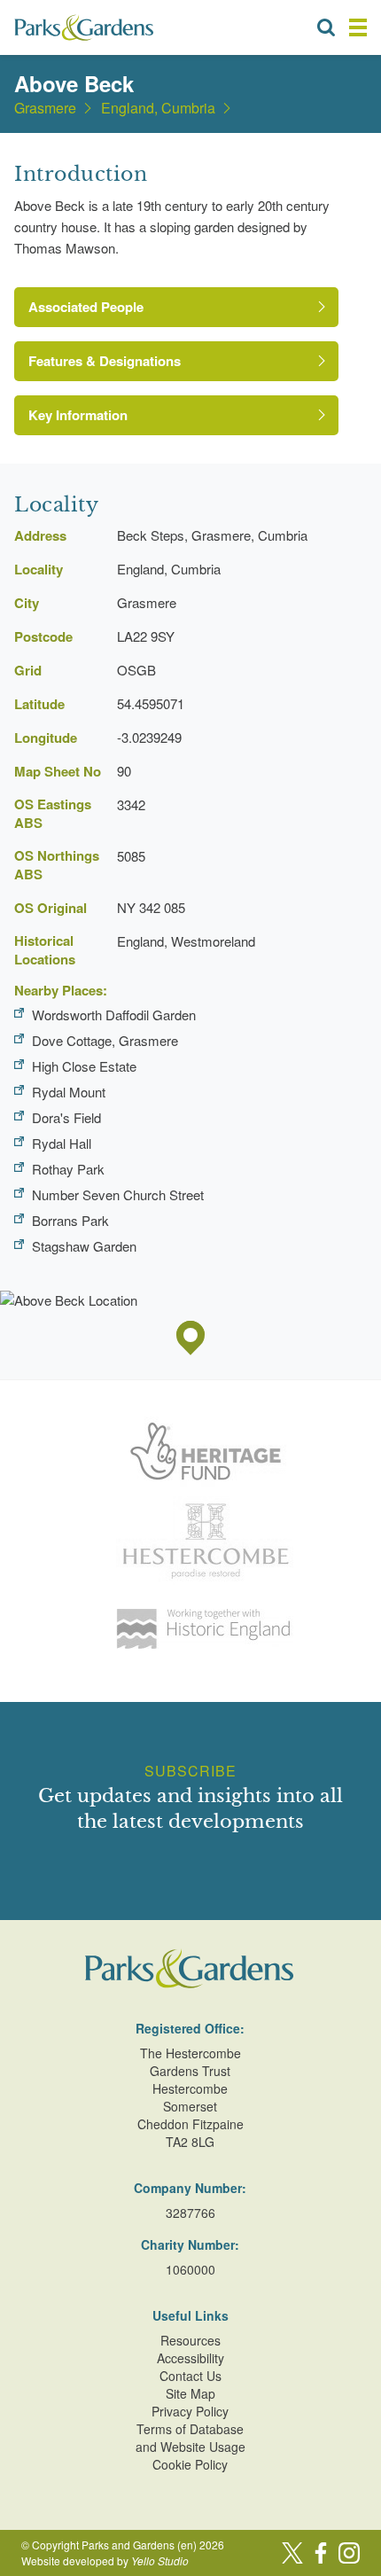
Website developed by (105, 2560)
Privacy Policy (190, 2411)
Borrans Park (70, 1220)
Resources (190, 2340)
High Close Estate (84, 1066)
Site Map (190, 2393)
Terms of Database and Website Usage (190, 2438)
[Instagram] (349, 2553)
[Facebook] (321, 2553)
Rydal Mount (69, 1092)
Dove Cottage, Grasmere (105, 1040)
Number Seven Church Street (118, 1194)
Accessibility (190, 2358)
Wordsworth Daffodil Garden (114, 1015)
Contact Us (190, 2376)
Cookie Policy (190, 2464)
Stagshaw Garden (84, 1246)
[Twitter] (292, 2553)
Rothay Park (68, 1169)
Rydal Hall (62, 1143)
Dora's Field (66, 1117)
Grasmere (45, 108)
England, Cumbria (158, 108)
